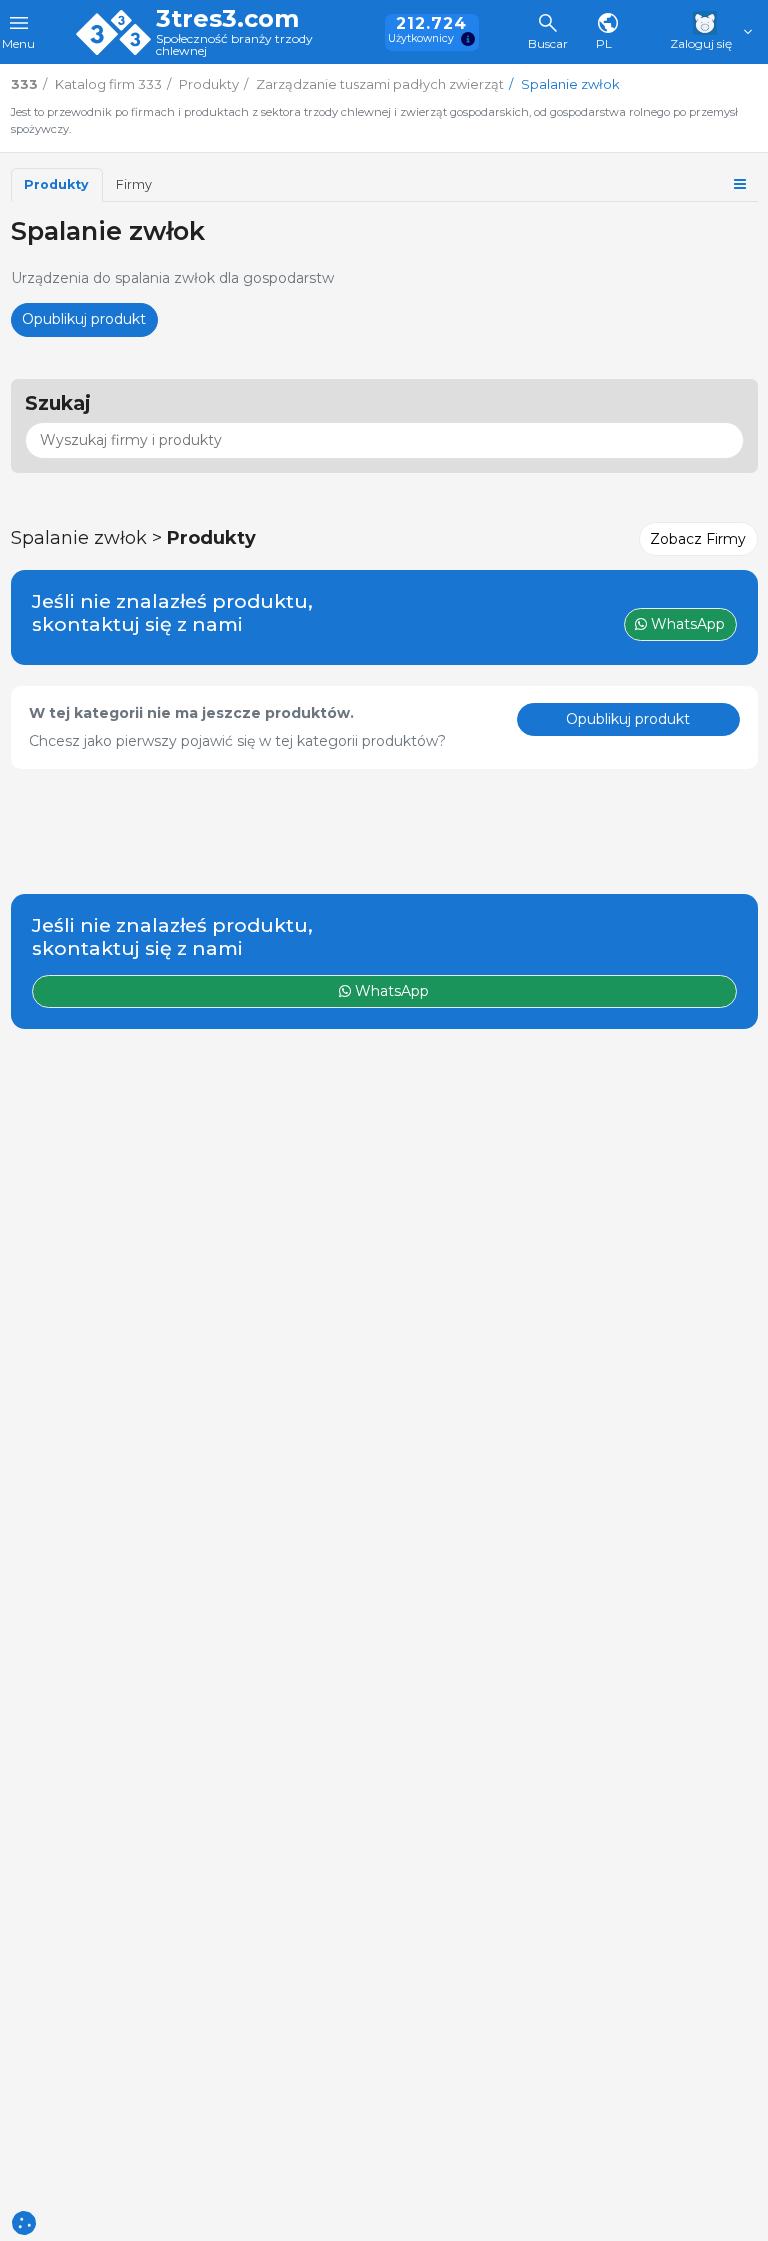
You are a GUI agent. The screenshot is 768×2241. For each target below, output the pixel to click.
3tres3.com (227, 19)
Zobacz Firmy (698, 539)
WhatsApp (390, 991)
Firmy (134, 184)
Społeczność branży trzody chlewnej (234, 45)
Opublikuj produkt (84, 319)
